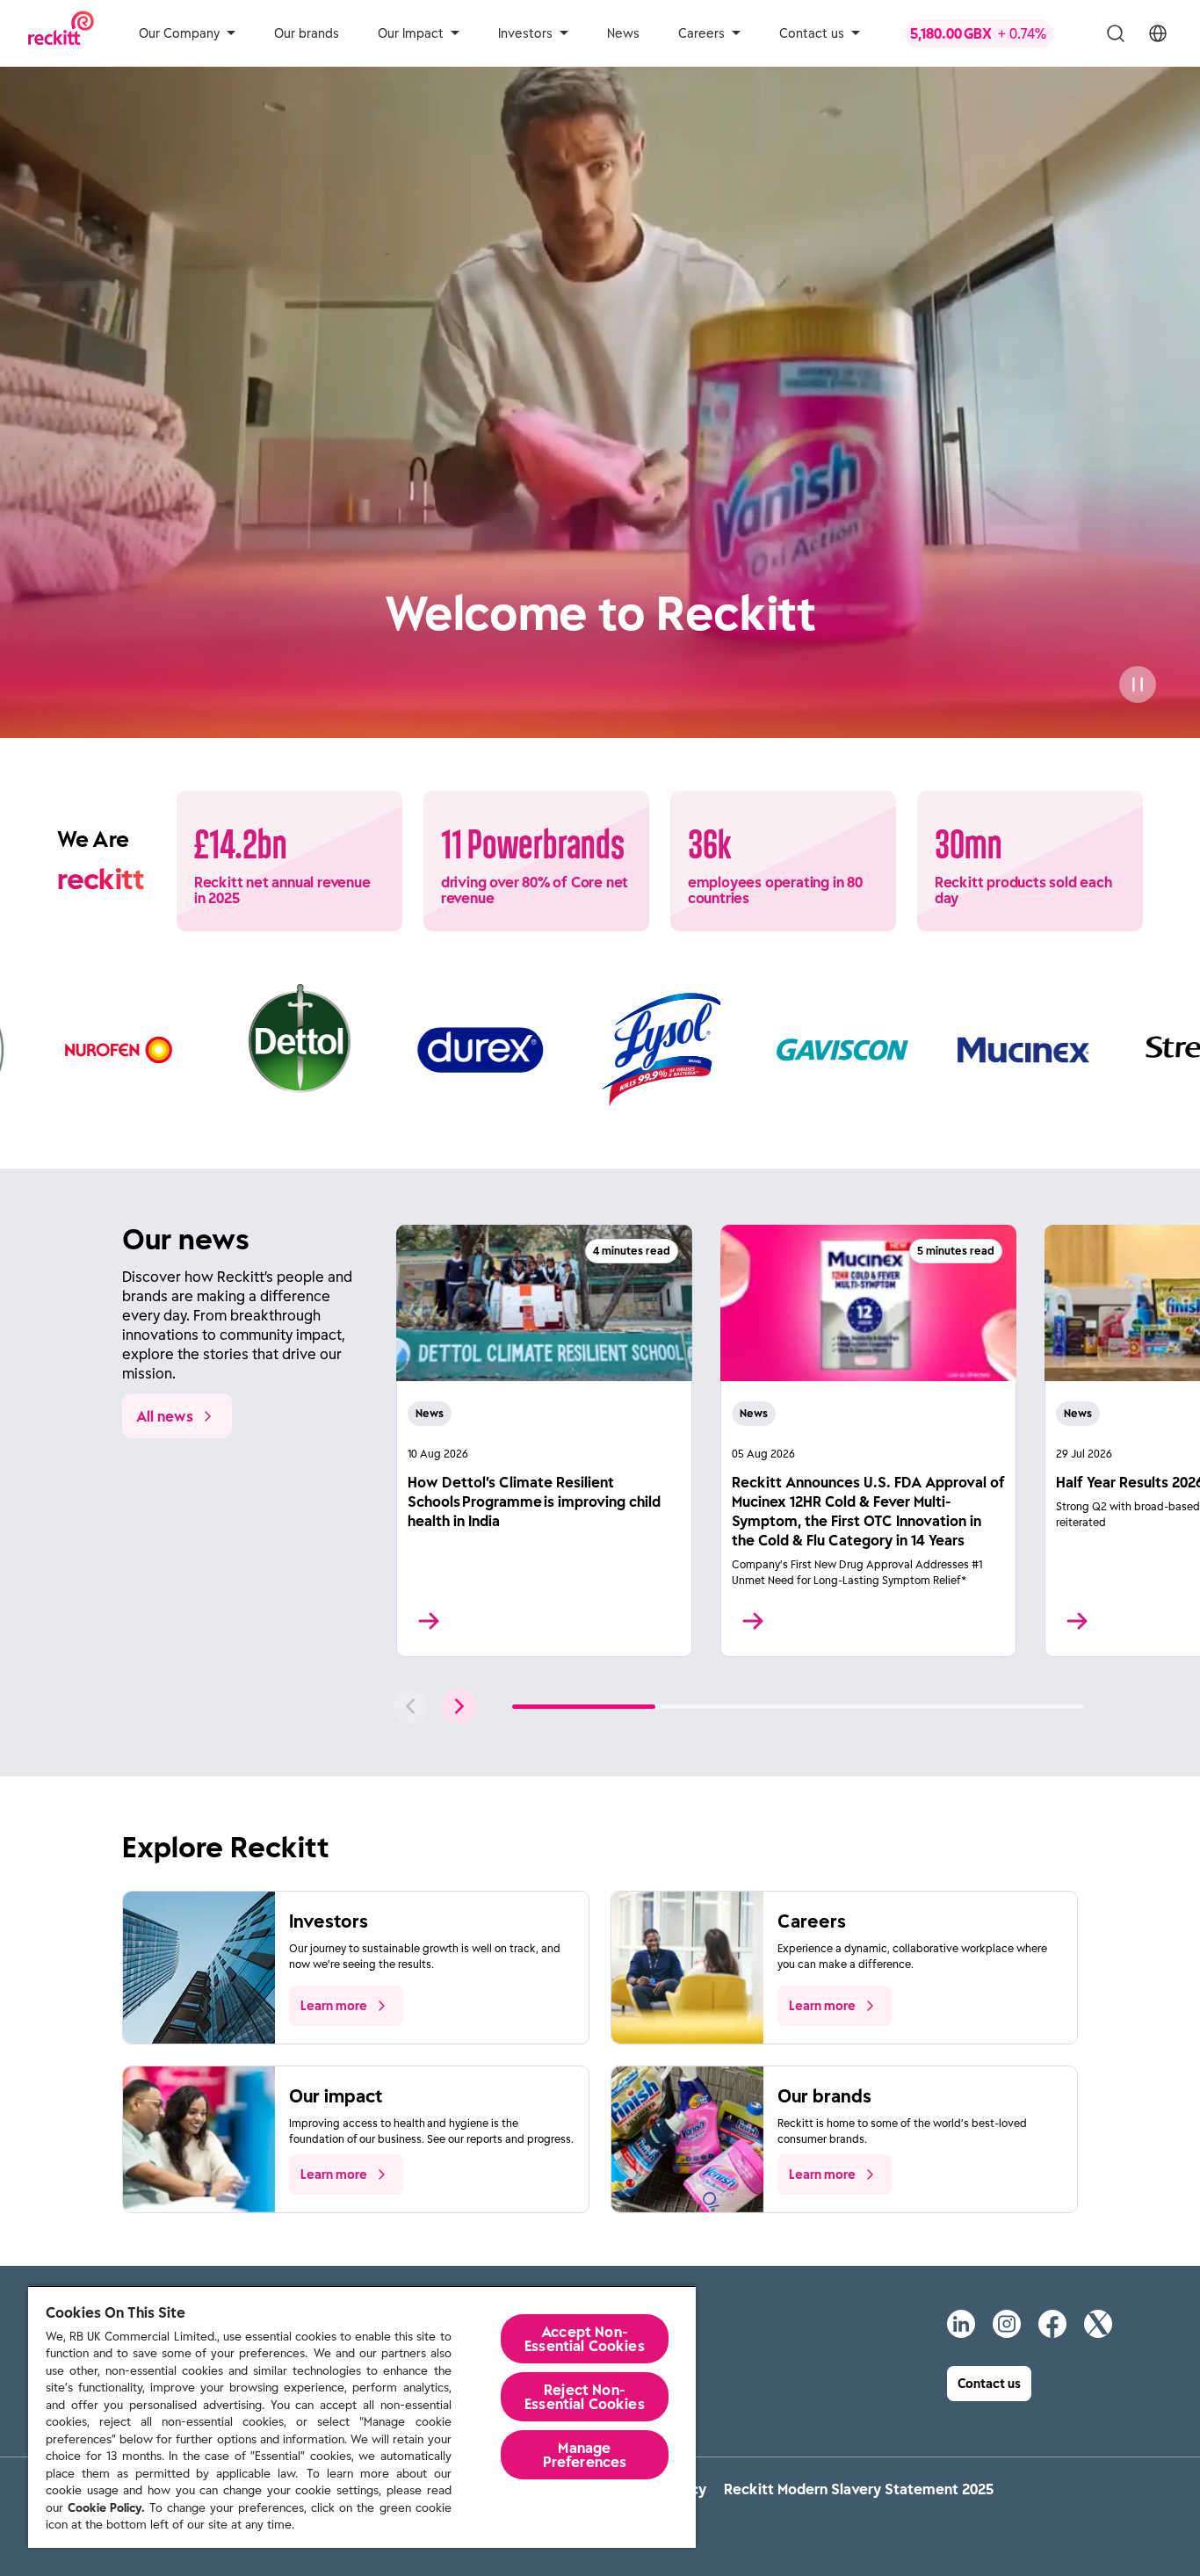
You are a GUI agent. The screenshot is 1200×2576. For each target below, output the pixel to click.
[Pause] (1138, 684)
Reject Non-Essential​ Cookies (585, 2397)
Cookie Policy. (106, 2508)
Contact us (812, 33)
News (623, 33)
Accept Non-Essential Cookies (585, 2339)
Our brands (307, 33)
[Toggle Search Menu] (1116, 33)
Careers (701, 33)
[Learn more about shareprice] (993, 33)
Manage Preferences (585, 2455)
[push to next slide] (459, 1706)
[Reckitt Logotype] (61, 33)
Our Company (179, 33)
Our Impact (411, 33)
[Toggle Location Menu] (1158, 33)
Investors (525, 33)
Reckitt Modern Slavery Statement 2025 (859, 2489)
